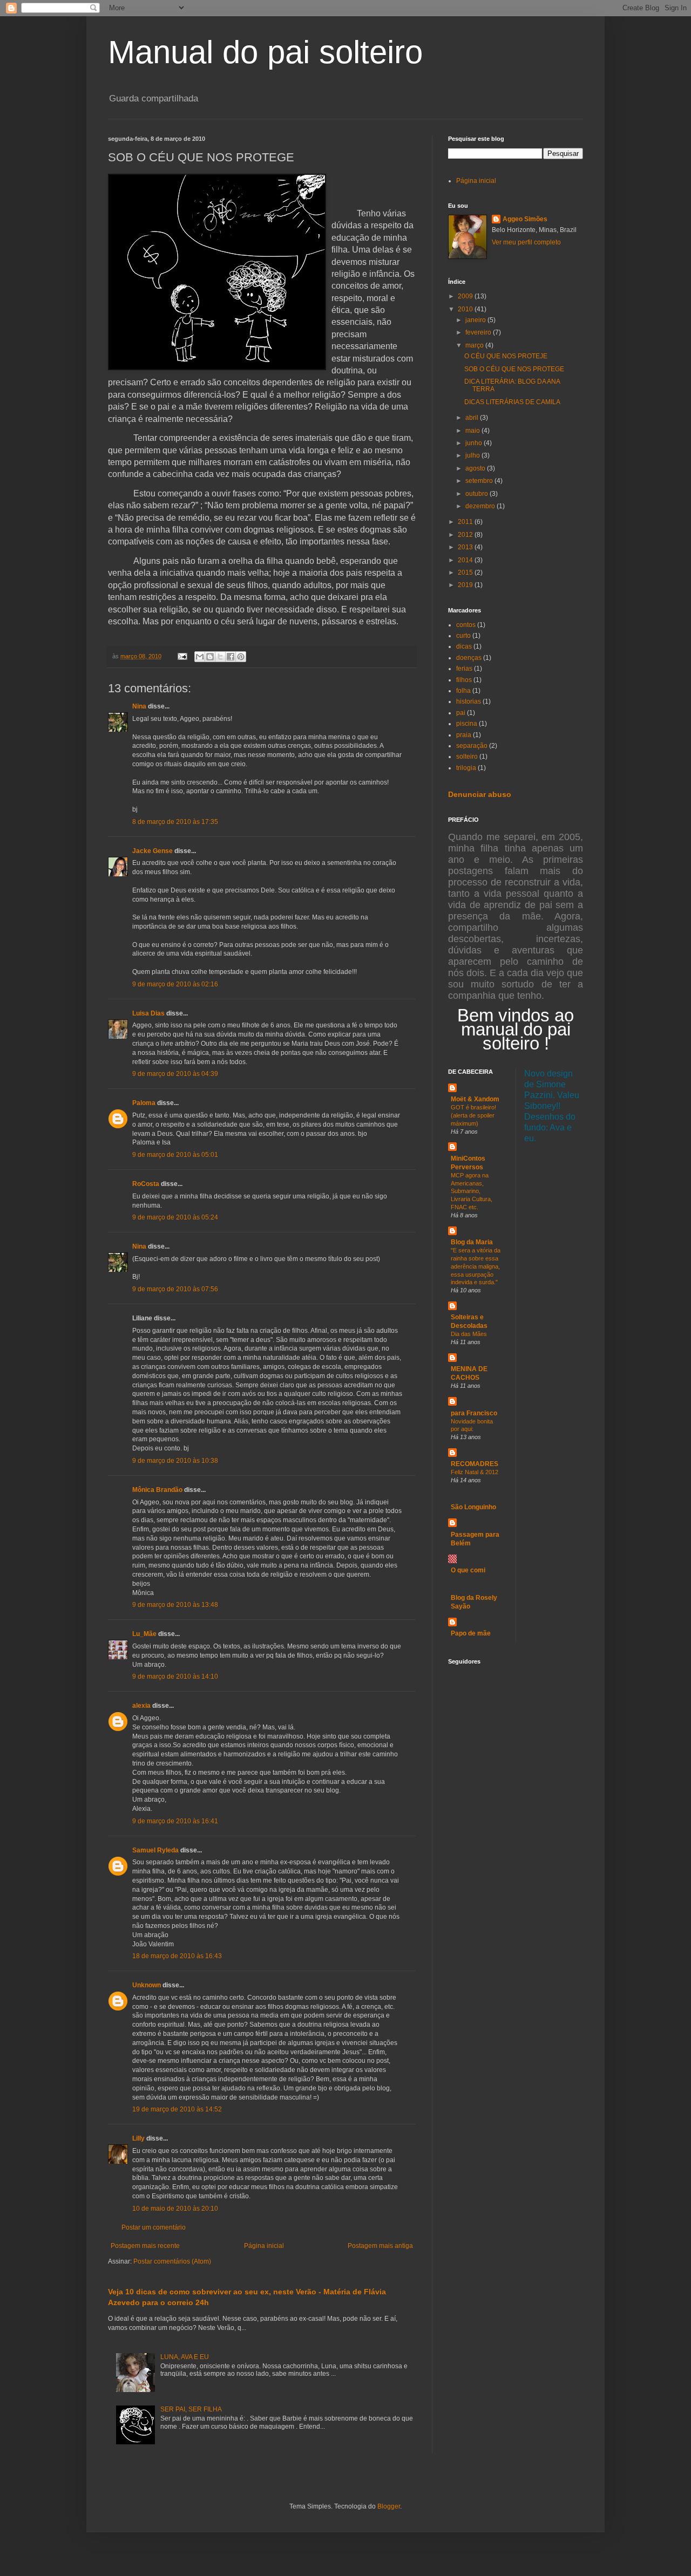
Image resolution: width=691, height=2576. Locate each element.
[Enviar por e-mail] (200, 657)
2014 (466, 560)
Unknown (147, 1985)
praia (464, 735)
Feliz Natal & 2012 (475, 1472)
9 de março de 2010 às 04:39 (175, 1074)
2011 (466, 522)
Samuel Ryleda (155, 1850)
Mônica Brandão (157, 1490)
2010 (466, 309)
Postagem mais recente (145, 2246)
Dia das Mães (469, 1334)
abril (473, 418)
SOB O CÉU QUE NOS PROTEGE (514, 369)
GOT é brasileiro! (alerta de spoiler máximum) (473, 1115)
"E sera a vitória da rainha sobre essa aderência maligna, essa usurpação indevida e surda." (476, 1266)
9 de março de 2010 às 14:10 (175, 1677)
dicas (464, 646)
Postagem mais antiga (380, 2246)
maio (473, 431)
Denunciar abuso (480, 794)
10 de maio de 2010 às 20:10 (175, 2209)
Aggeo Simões (525, 219)
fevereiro (479, 332)
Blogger (389, 2506)
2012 (466, 535)
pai (461, 713)
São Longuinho (473, 1507)
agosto (476, 468)
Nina (139, 706)
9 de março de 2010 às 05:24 (175, 1217)
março (475, 345)
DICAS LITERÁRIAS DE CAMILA (512, 402)
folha (463, 691)
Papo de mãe (471, 1633)
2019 (466, 585)
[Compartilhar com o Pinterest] (241, 657)
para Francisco (474, 1413)
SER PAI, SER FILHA (191, 2409)
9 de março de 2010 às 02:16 (175, 984)
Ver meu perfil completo (526, 242)
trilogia (466, 768)
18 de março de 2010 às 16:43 (177, 1956)
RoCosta (146, 1184)
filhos (464, 680)
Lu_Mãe (144, 1634)
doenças (469, 658)
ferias (464, 669)
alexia (141, 1706)
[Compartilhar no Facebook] (231, 657)
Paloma (144, 1103)
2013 (466, 547)
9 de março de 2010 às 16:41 (175, 1821)
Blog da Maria (472, 1242)
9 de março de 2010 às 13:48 (175, 1605)
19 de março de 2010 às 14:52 (177, 2109)
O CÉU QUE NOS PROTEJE (506, 356)
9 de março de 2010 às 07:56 (175, 1289)
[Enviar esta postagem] (182, 656)
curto (463, 636)
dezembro (481, 506)
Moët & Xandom (475, 1099)
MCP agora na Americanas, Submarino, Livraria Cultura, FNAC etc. (472, 1191)
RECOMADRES (475, 1464)
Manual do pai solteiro (265, 52)
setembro (480, 481)
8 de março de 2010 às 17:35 (175, 822)
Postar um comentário (154, 2227)
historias (469, 701)
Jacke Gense (153, 851)
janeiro (476, 320)
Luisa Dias (148, 1013)
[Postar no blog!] (210, 657)
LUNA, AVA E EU (185, 2357)
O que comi (468, 1570)
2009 (466, 296)
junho (475, 443)
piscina (467, 724)
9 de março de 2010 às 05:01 (175, 1155)
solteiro (467, 757)
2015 (466, 573)
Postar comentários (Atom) (172, 2261)
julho (473, 455)
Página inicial (264, 2246)
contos (466, 625)
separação (472, 746)
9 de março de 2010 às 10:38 (175, 1461)
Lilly (138, 2138)
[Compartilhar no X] (220, 657)
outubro (477, 494)
